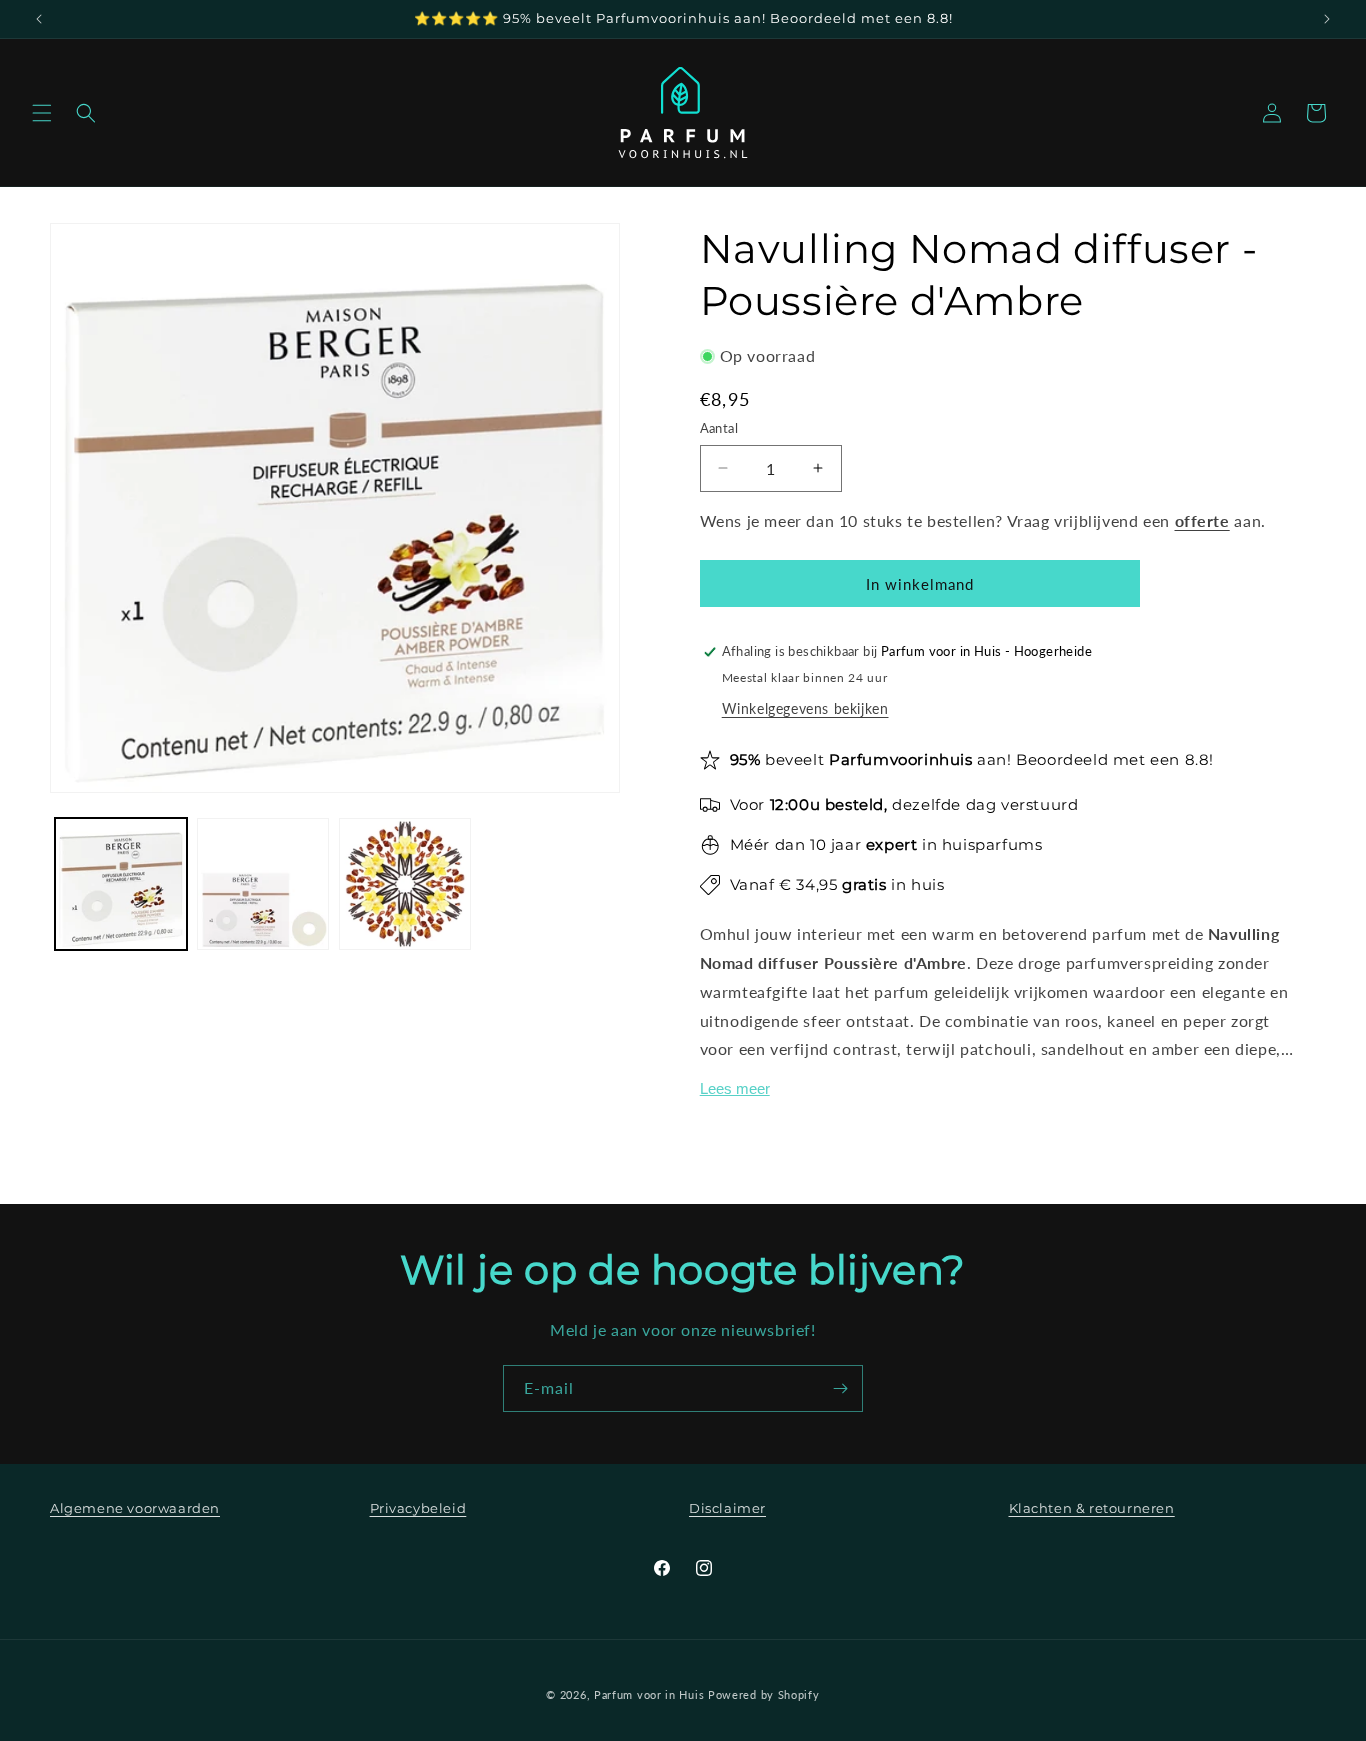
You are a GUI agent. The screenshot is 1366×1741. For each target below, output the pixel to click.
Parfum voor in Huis (649, 1694)
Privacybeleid (418, 1508)
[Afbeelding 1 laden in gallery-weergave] (121, 884)
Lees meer (735, 1088)
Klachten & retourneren (1092, 1508)
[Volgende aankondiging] (1327, 19)
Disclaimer (727, 1508)
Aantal (719, 428)
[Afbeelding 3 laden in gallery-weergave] (405, 884)
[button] (42, 113)
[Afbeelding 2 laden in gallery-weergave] (263, 884)
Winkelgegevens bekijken (805, 708)
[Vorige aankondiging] (39, 19)
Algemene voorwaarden (135, 1508)
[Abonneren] (840, 1388)
